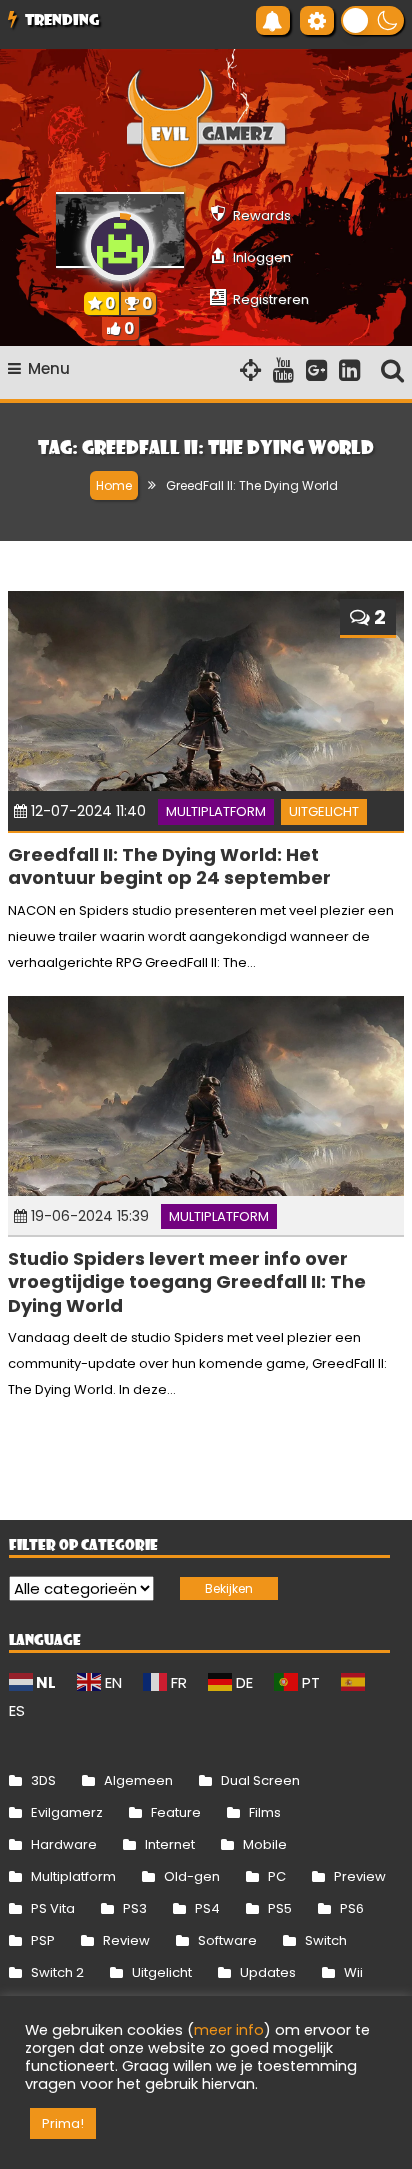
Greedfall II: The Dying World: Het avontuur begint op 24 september (169, 866)
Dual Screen (260, 1780)
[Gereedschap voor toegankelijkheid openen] (317, 20)
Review (126, 1940)
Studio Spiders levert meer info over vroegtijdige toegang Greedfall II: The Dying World (187, 1282)
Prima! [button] (63, 2123)
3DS (43, 1780)
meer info (229, 2030)
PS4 (207, 1908)
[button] (372, 20)
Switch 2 (57, 1972)
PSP (43, 1940)
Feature (176, 1812)
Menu (49, 368)
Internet (170, 1844)
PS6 (352, 1908)
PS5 (280, 1908)
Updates (268, 1972)
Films (265, 1812)
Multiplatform (216, 811)
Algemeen (138, 1780)
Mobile (265, 1844)
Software (227, 1940)
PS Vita (53, 1908)
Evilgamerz (67, 1812)
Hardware (64, 1844)
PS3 (135, 1908)
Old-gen (192, 1876)
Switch (326, 1940)
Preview (360, 1876)
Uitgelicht (324, 811)
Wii (353, 1972)
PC (277, 1876)
